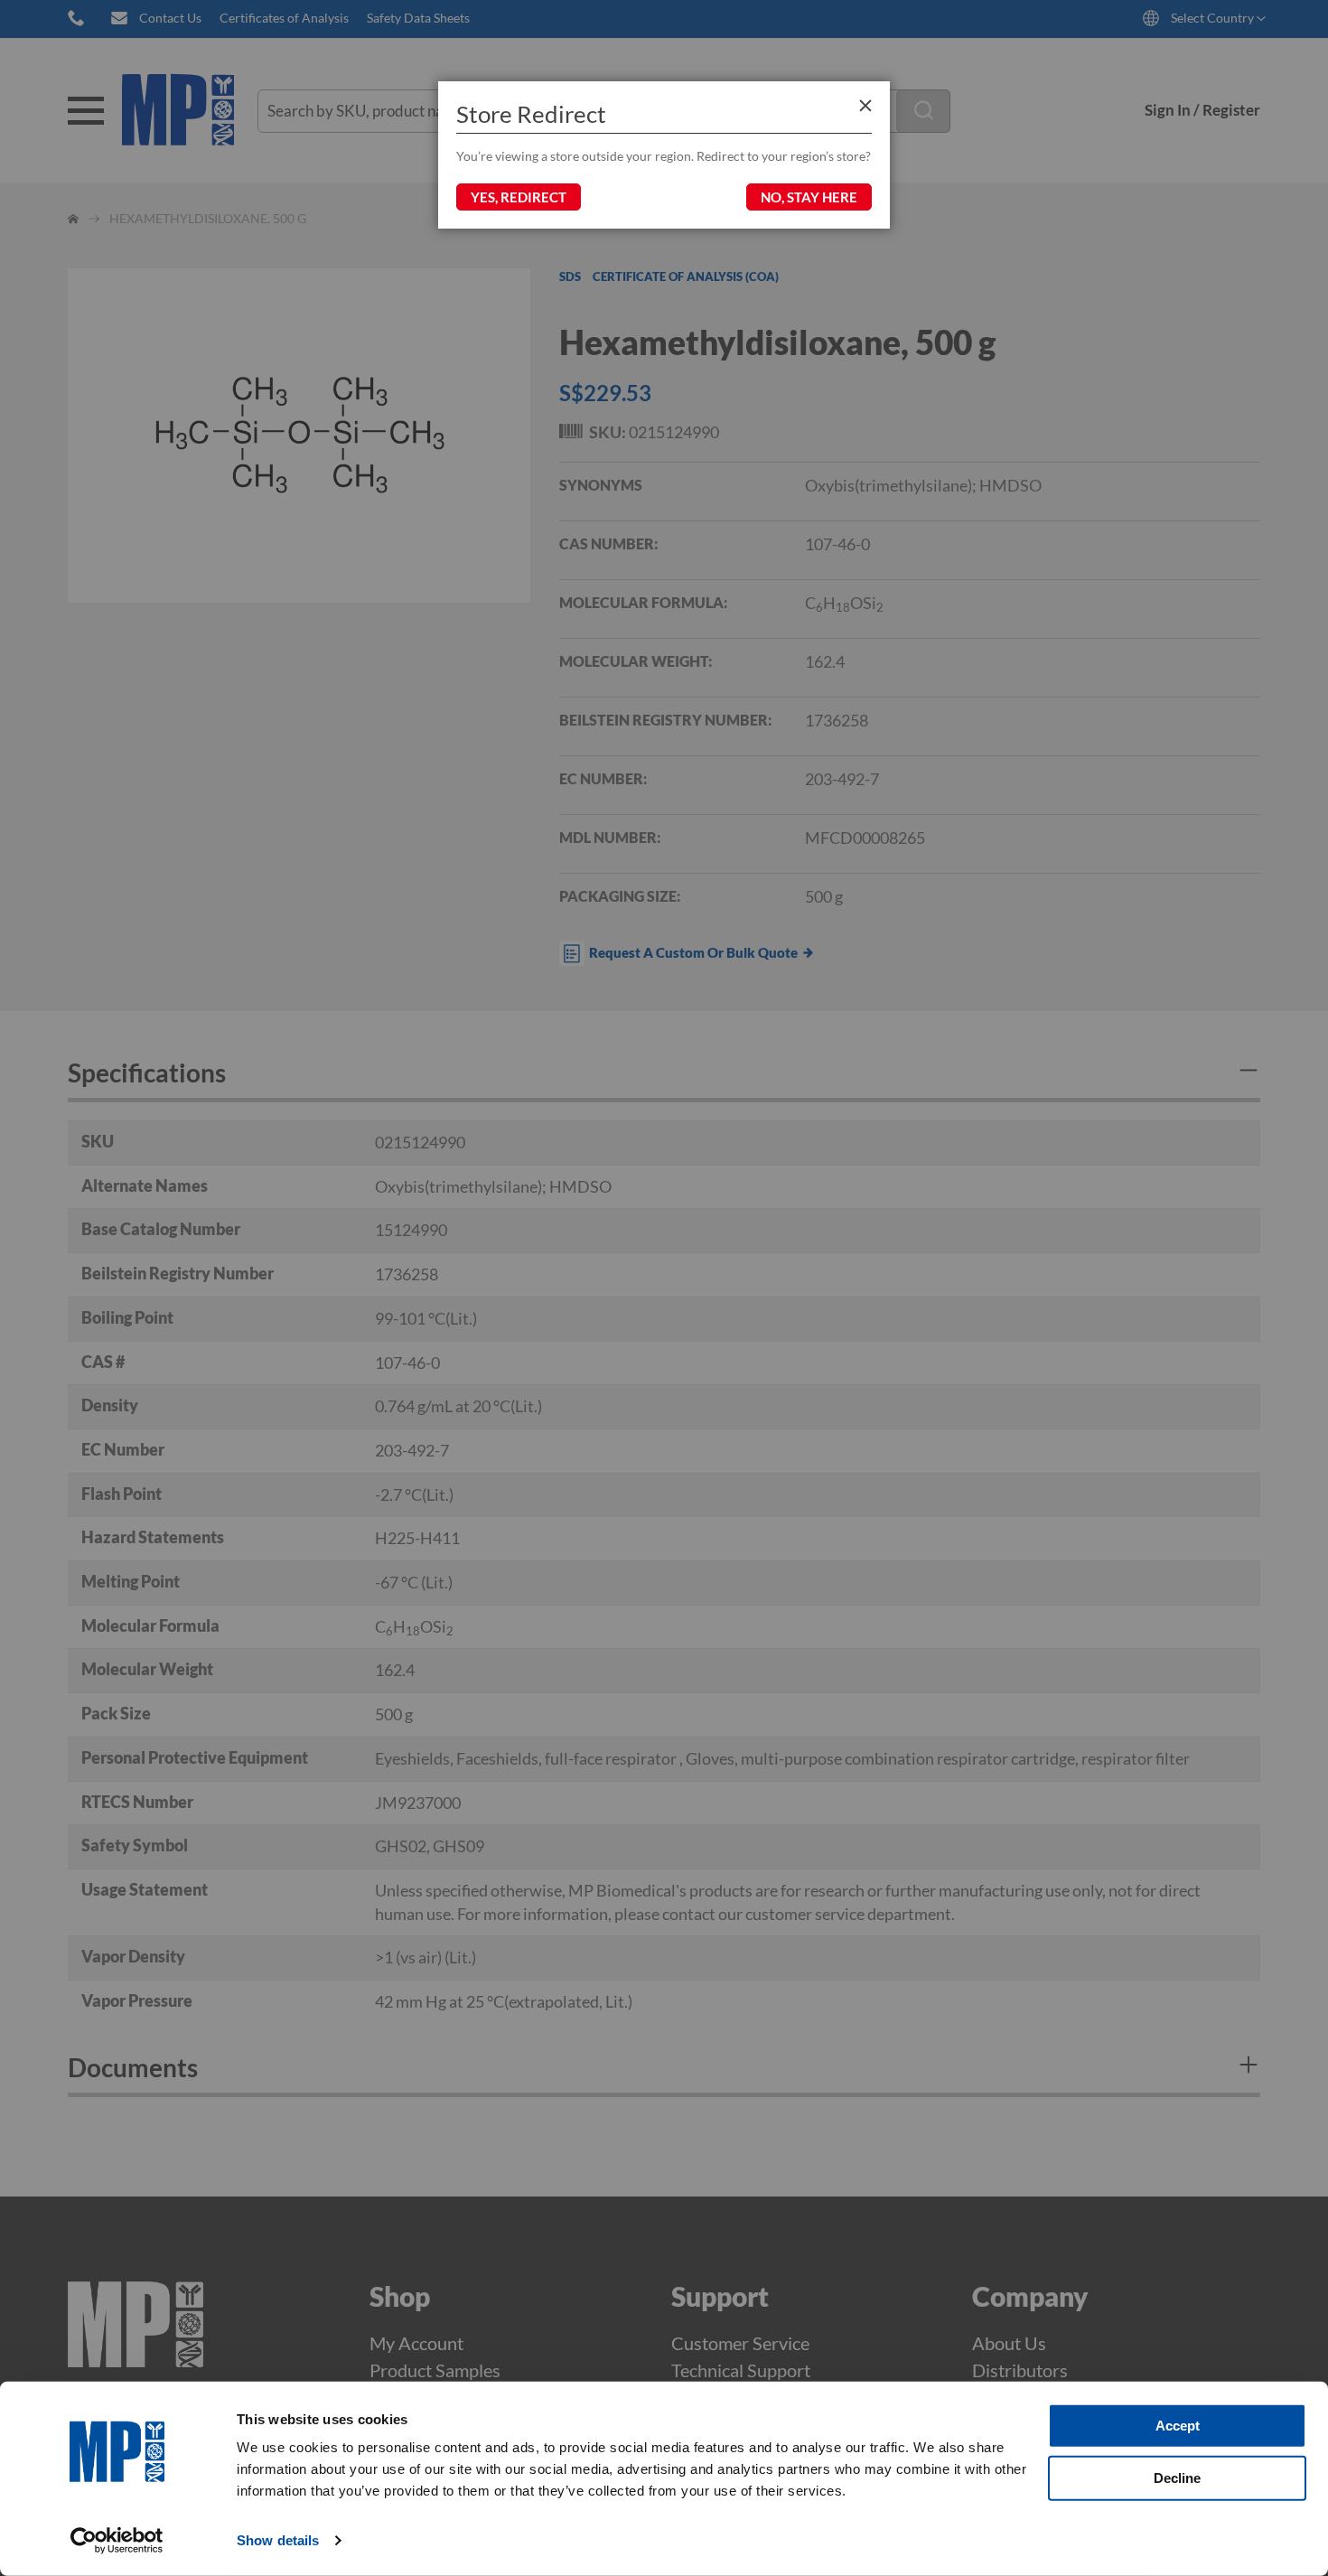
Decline (1177, 2477)
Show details (278, 2540)
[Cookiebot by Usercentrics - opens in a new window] (117, 2541)
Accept (1178, 2426)
